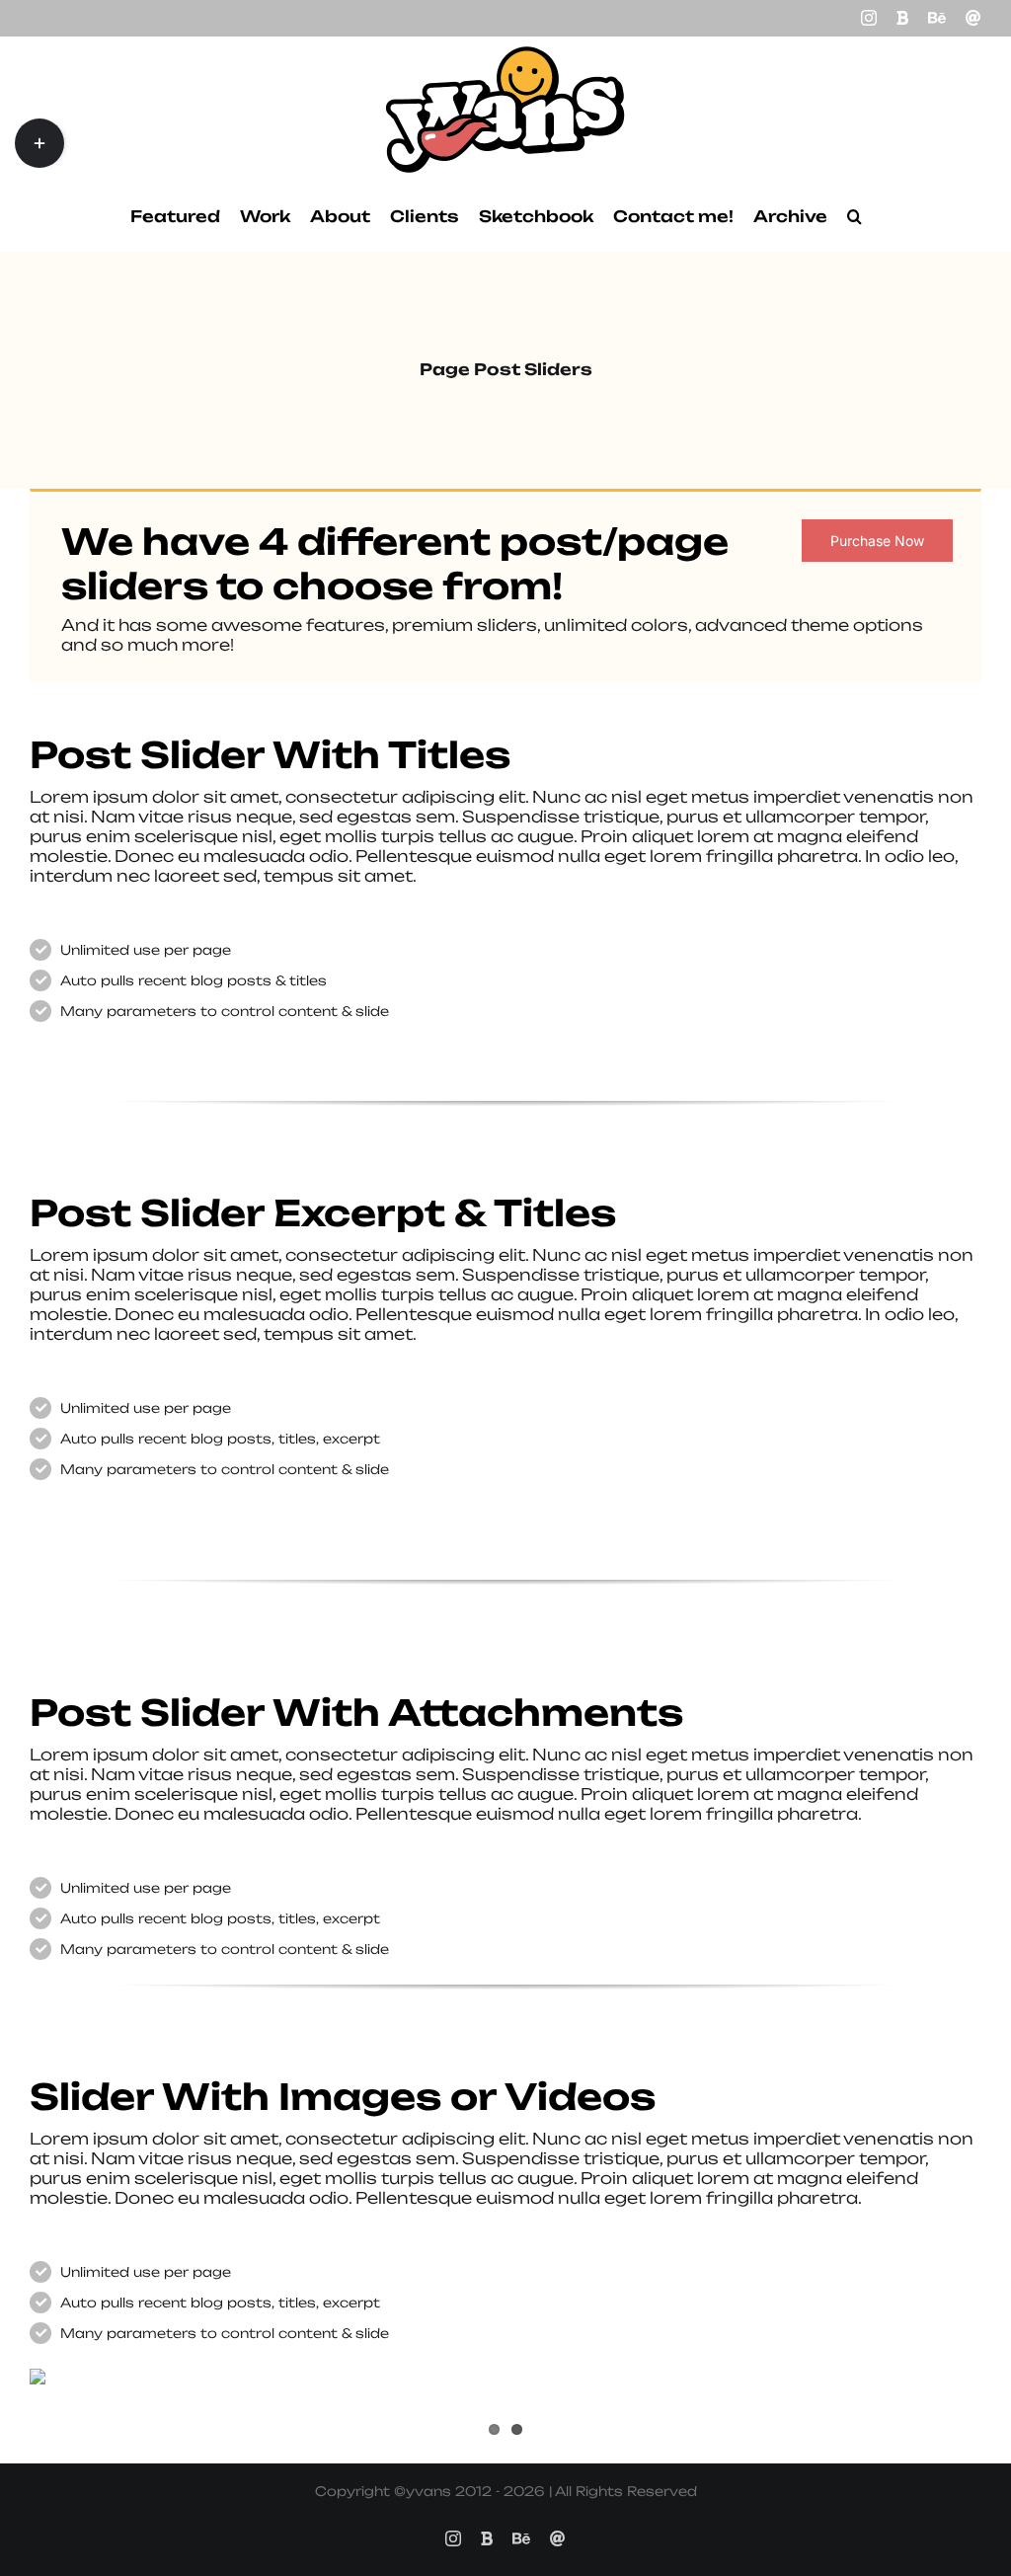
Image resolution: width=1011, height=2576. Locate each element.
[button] (855, 216)
